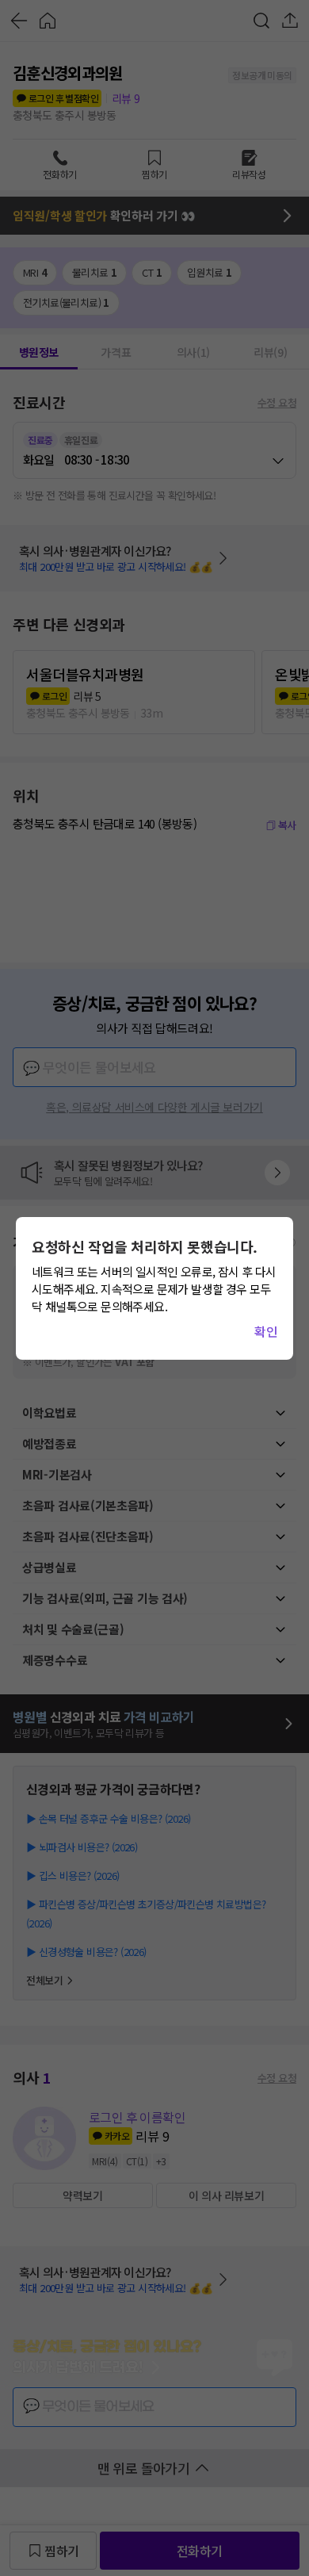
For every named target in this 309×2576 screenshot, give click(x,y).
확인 (266, 1331)
